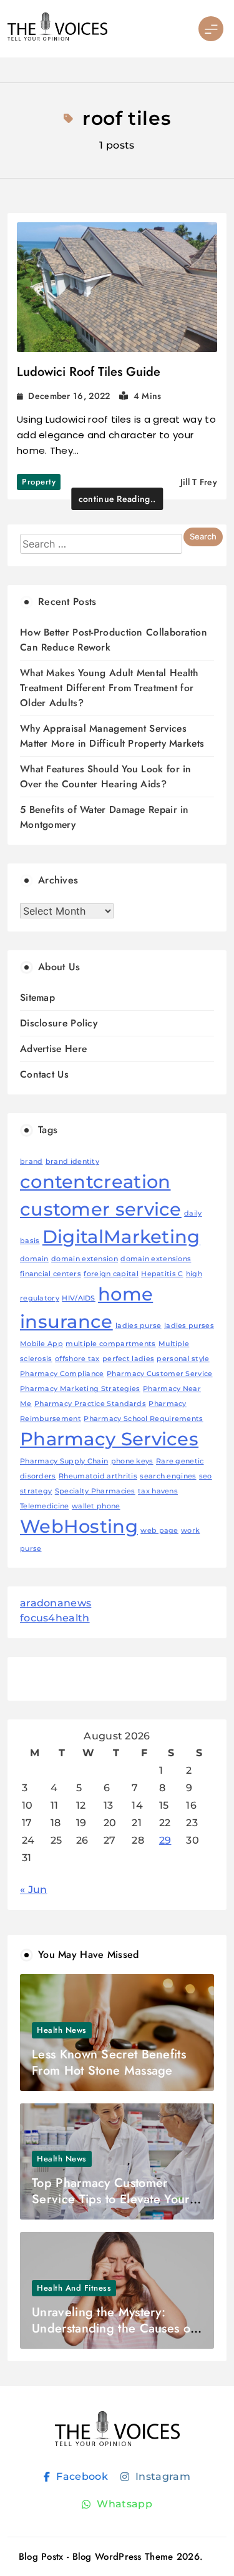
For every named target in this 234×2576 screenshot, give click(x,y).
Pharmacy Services (109, 1439)
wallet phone (96, 1506)
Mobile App (41, 1344)
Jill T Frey (199, 482)
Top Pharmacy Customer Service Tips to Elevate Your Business (110, 2199)
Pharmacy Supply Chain (64, 1461)
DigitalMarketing (121, 1236)
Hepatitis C (162, 1274)
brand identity (72, 1162)
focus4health (55, 1618)
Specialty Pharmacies (95, 1491)
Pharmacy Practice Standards (90, 1404)
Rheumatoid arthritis (98, 1476)
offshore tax (77, 1359)
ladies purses (189, 1326)
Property (39, 482)
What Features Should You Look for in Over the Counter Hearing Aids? (106, 776)
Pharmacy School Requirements (143, 1419)
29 (165, 1840)
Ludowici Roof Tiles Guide (89, 372)
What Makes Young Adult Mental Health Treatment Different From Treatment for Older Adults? (109, 688)
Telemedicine (45, 1506)
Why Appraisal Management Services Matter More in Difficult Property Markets (112, 736)
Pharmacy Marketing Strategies (80, 1389)
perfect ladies (128, 1359)
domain (34, 1259)
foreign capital (111, 1274)
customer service (101, 1209)
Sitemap (37, 997)
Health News (62, 2030)
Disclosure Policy (59, 1023)
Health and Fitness (74, 2288)
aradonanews (56, 1603)
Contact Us (44, 1074)
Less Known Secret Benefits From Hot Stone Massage (109, 2062)
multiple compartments (110, 1344)
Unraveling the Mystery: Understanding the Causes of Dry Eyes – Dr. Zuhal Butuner (115, 2328)
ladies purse (139, 1326)
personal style (183, 1359)
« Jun (34, 1890)
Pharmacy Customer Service (160, 1374)
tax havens (158, 1491)
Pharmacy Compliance (62, 1374)
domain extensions (156, 1259)
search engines (168, 1476)
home (125, 1294)
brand (32, 1162)
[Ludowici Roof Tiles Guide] (117, 288)
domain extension (85, 1259)
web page (159, 1531)
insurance (66, 1321)
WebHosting (79, 1526)
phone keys (132, 1461)
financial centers (51, 1274)
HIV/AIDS (78, 1298)
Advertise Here (53, 1049)
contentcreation (95, 1182)
